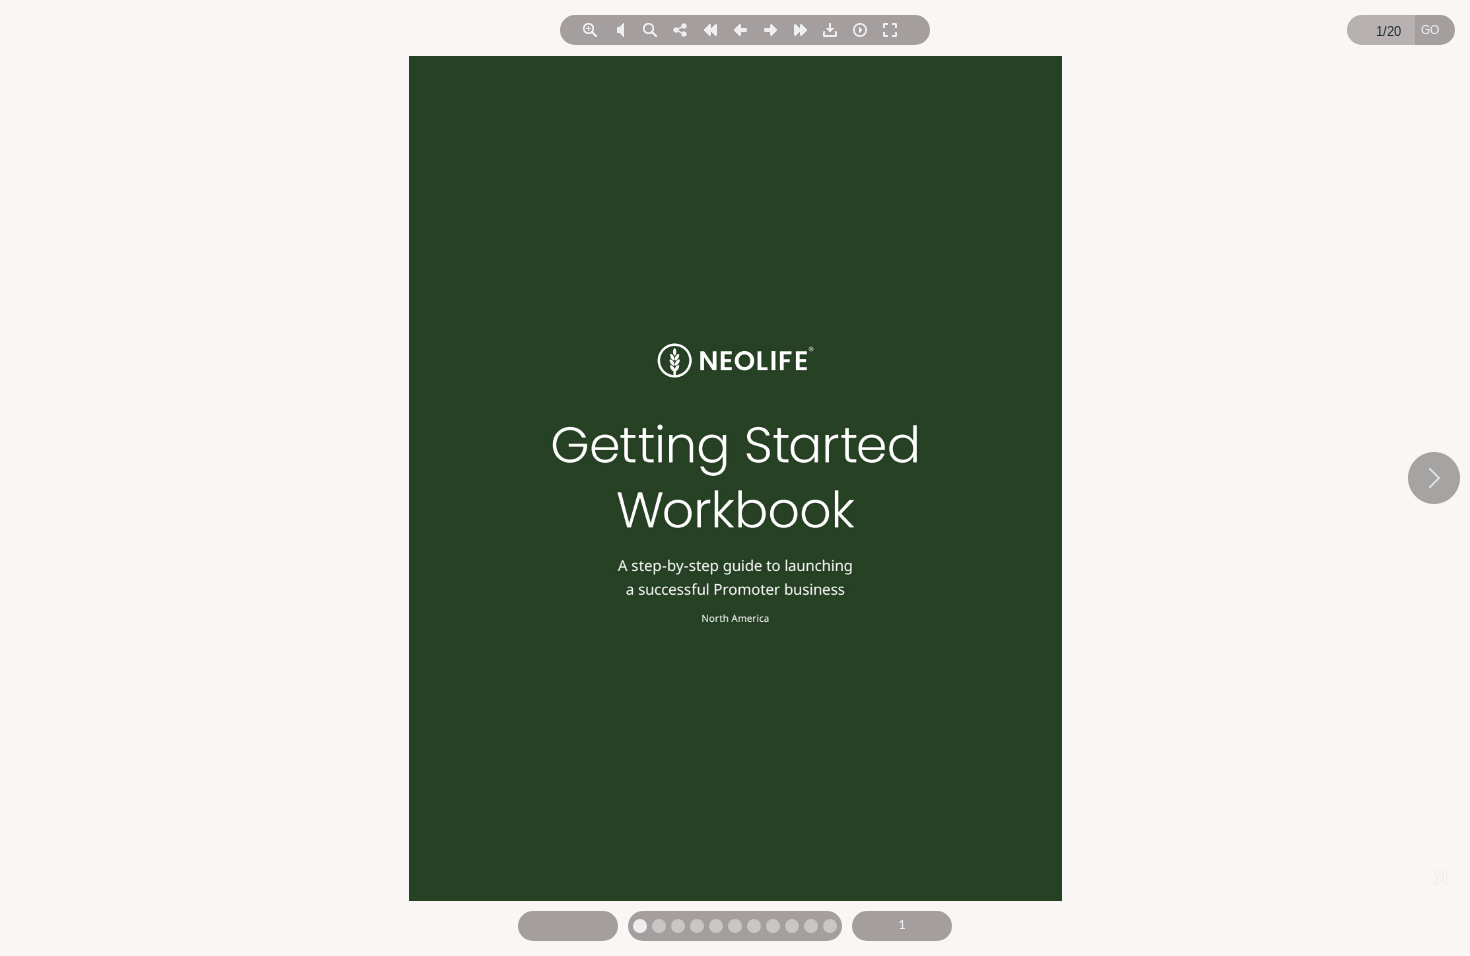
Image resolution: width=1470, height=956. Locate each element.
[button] (590, 30)
